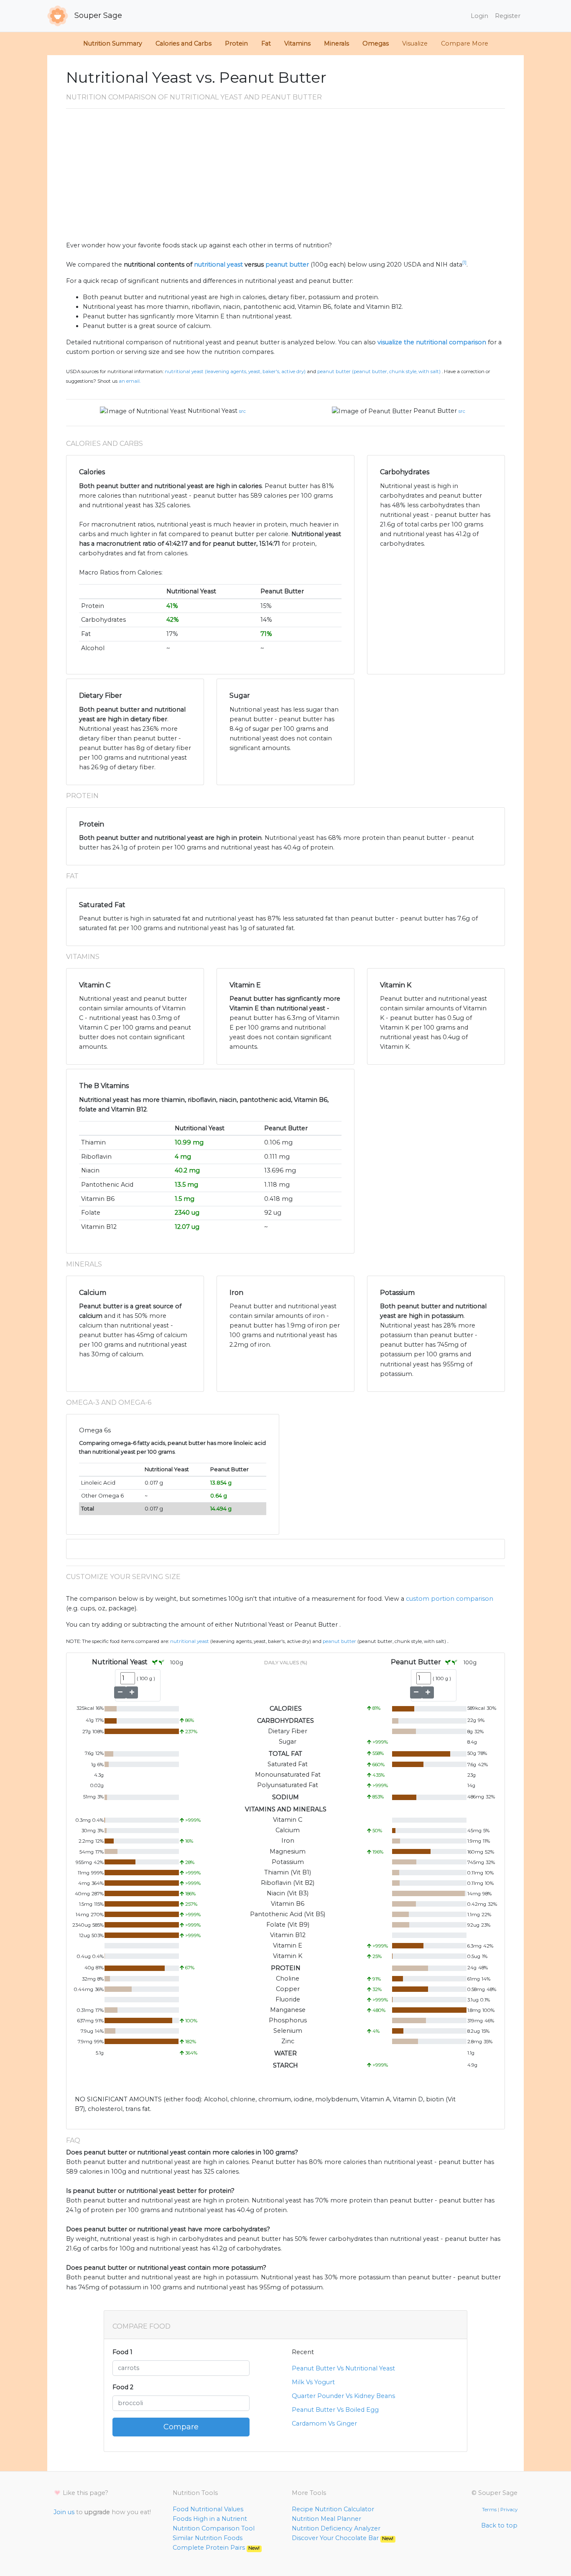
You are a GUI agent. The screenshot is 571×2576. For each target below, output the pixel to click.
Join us (64, 2512)
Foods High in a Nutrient (210, 2519)
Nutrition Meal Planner (326, 2519)
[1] (464, 263)
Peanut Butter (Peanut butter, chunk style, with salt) (379, 371)
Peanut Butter (435, 411)
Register (508, 16)
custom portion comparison (450, 1599)
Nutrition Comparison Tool (214, 2528)
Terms (489, 2510)
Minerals (336, 43)
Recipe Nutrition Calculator (333, 2509)
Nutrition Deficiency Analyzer (336, 2528)
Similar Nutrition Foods (208, 2538)
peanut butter (287, 264)
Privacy (509, 2510)
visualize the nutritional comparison (432, 342)
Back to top (499, 2525)
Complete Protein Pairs (216, 2548)
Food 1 (122, 2352)
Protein (236, 43)
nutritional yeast (218, 264)
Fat (266, 43)
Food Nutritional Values (208, 2509)
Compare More (465, 43)
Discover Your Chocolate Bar (343, 2538)
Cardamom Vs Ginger (324, 2423)
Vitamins (297, 43)
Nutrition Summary (113, 43)
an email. (130, 381)
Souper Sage (97, 15)
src (242, 411)
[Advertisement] (285, 178)
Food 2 (123, 2387)
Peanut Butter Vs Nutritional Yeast (343, 2368)
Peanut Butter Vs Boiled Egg (335, 2410)
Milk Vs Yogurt (313, 2382)
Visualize (415, 43)
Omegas (376, 43)
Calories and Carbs (184, 43)
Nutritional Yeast (213, 411)
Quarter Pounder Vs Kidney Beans (343, 2396)
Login (479, 16)
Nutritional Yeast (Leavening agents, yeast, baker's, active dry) (235, 371)
